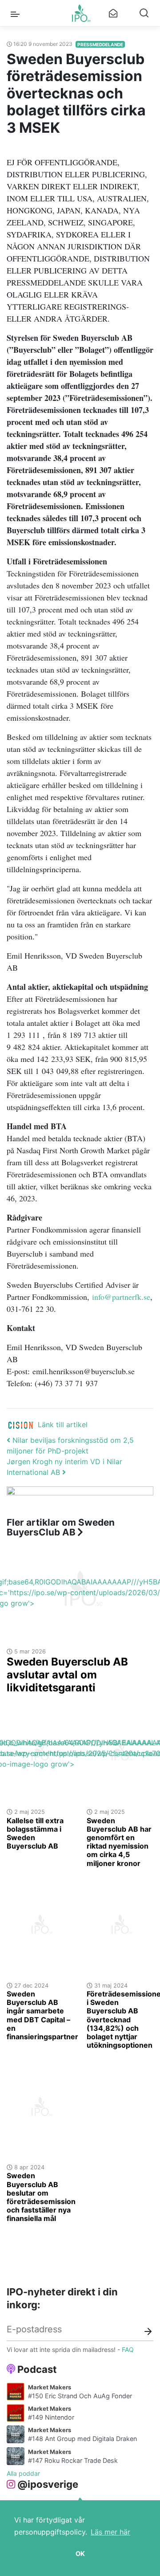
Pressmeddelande (100, 45)
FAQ (128, 2349)
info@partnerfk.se (121, 1297)
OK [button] (80, 2554)
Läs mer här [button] (110, 2532)
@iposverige (48, 2484)
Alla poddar (23, 2473)
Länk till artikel (63, 1425)
